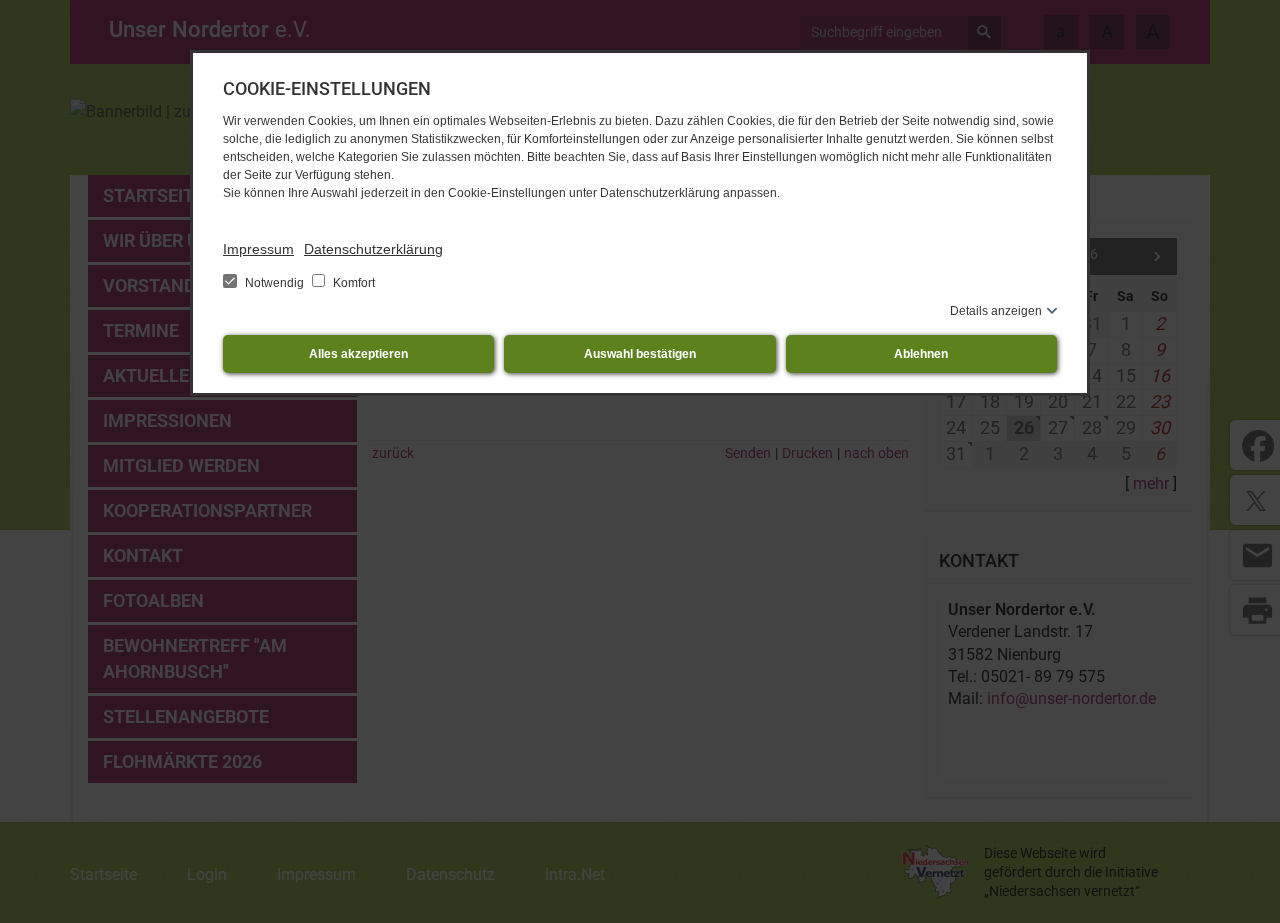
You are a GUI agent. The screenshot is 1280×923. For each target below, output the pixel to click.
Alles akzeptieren (358, 354)
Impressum (258, 249)
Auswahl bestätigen (640, 354)
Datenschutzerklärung (373, 249)
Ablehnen (921, 354)
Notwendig (274, 283)
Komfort (352, 283)
